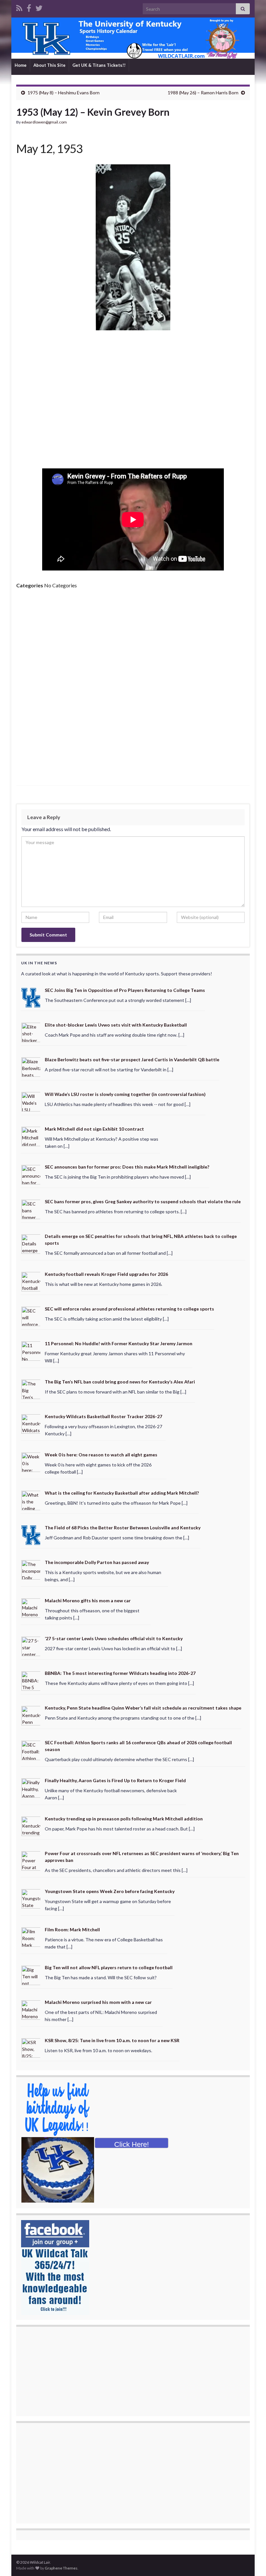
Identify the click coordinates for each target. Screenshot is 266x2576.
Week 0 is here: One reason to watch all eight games (101, 1455)
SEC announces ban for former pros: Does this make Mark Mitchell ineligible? (127, 1167)
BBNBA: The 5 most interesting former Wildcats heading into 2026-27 (120, 1673)
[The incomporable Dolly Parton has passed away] (31, 1569)
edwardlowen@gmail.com (44, 122)
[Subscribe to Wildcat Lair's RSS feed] (19, 7)
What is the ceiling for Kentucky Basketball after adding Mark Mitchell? (122, 1493)
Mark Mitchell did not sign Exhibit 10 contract (94, 1129)
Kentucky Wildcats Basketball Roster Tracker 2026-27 (103, 1416)
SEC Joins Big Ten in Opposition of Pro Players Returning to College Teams (125, 990)
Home (21, 65)
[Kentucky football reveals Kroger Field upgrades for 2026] (31, 1281)
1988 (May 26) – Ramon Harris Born (203, 93)
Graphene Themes (61, 2568)
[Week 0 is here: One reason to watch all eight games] (31, 1462)
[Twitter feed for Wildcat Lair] (39, 7)
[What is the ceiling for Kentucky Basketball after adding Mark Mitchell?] (31, 1500)
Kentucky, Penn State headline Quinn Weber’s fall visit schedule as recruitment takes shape (143, 1708)
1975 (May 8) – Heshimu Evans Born (64, 93)
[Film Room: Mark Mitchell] (31, 1936)
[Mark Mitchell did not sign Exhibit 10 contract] (31, 1136)
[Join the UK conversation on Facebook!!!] (29, 7)
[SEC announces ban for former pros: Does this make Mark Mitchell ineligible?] (31, 1174)
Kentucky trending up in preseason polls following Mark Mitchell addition (124, 1819)
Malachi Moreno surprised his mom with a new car (98, 2002)
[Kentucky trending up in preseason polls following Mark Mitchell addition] (31, 1826)
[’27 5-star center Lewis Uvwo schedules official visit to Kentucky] (31, 1646)
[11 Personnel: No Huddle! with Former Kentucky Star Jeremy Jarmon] (31, 1351)
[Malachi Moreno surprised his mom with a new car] (31, 2009)
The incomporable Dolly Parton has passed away (97, 1562)
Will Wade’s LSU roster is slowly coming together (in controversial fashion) (125, 1094)
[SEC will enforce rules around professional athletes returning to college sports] (31, 1316)
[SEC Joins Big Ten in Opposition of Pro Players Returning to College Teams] (31, 997)
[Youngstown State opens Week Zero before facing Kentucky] (31, 1898)
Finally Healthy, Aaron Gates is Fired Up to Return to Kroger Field (115, 1780)
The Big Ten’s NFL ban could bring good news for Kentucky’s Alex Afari (120, 1382)
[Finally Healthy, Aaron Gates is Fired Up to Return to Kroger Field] (31, 1788)
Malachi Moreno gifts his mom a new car (88, 1600)
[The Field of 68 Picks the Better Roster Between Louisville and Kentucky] (31, 1534)
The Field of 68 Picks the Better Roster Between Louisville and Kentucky (123, 1528)
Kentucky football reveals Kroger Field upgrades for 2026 (106, 1274)
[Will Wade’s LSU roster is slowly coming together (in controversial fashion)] (31, 1101)
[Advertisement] (133, 402)
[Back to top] (251, 2561)
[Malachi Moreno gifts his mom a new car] (31, 1607)
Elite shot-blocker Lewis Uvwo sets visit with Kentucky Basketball (116, 1025)
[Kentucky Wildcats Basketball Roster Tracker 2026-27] (31, 1423)
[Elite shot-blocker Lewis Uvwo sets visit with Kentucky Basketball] (31, 1032)
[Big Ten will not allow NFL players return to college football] (31, 1975)
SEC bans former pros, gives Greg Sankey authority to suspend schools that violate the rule (143, 1201)
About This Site (49, 65)
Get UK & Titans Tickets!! (99, 65)
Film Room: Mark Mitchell (72, 1929)
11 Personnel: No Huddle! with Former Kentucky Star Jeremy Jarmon (119, 1343)
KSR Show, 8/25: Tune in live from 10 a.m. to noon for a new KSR (112, 2040)
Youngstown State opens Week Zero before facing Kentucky (110, 1891)
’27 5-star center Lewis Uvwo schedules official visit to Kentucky (114, 1638)
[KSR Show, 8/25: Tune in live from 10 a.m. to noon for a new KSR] (31, 2047)
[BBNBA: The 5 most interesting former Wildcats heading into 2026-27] (31, 1680)
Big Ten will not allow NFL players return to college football (109, 1967)
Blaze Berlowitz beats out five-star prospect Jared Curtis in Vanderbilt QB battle (132, 1059)
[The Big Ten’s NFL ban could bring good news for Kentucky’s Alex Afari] (31, 1389)
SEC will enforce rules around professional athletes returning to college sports (129, 1309)
